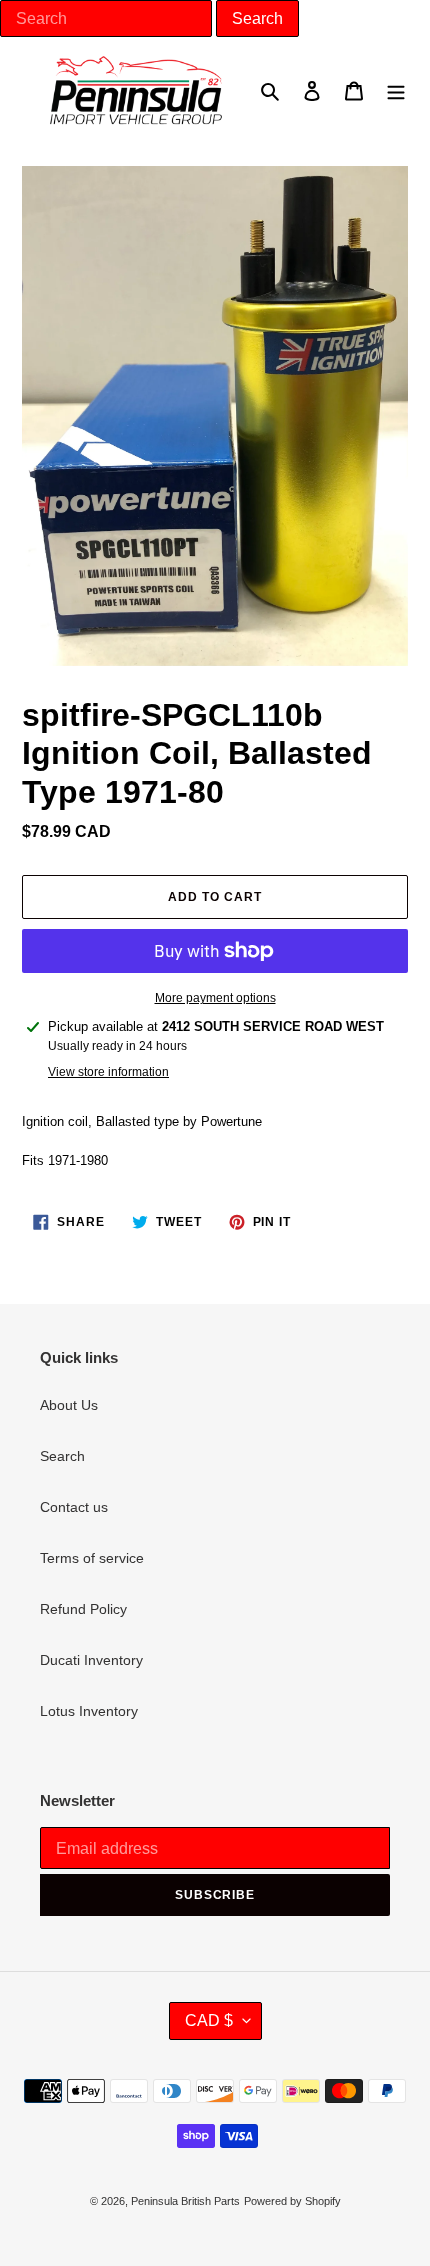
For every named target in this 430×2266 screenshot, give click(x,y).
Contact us (74, 1507)
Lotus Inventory (89, 1711)
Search (62, 1456)
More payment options (215, 998)
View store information (108, 1072)
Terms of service (92, 1558)
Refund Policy (83, 1609)
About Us (69, 1405)
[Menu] (396, 89)
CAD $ (209, 2020)
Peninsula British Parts (185, 2201)
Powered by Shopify (292, 2201)
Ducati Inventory (91, 1660)
